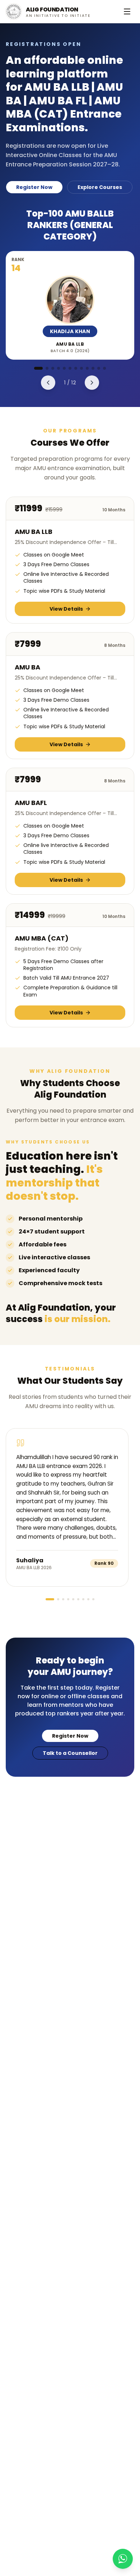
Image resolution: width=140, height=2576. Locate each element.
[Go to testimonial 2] (58, 1599)
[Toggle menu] (127, 11)
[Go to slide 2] (47, 368)
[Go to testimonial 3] (63, 1599)
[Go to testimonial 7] (83, 1599)
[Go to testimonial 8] (88, 1599)
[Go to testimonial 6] (78, 1599)
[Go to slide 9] (87, 368)
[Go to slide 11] (99, 368)
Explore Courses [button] (100, 187)
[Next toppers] (92, 383)
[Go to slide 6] (70, 368)
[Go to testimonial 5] (73, 1599)
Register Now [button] (34, 187)
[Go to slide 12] (104, 368)
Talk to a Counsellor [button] (70, 1753)
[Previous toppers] (48, 383)
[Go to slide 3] (53, 368)
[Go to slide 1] (38, 368)
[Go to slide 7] (76, 368)
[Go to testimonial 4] (68, 1599)
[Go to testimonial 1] (50, 1599)
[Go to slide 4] (59, 368)
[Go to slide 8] (81, 368)
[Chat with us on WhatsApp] (123, 2559)
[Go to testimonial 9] (93, 1599)
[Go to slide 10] (93, 368)
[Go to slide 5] (64, 368)
